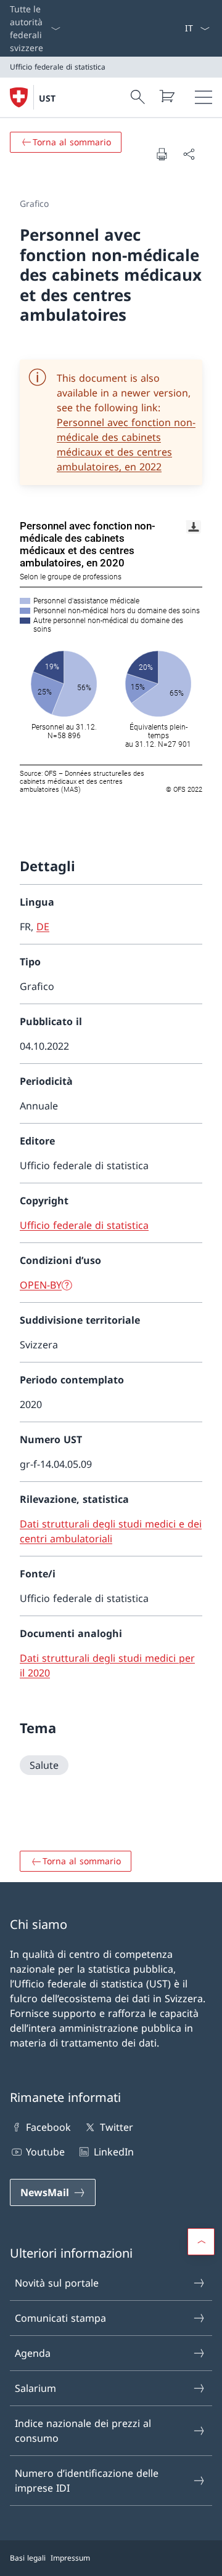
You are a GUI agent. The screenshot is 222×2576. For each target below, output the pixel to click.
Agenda (33, 2353)
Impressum (70, 2558)
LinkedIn (113, 2152)
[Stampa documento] (162, 154)
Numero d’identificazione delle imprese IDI (87, 2481)
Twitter (116, 2127)
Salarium (35, 2388)
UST (47, 98)
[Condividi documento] (189, 154)
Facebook (48, 2127)
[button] (201, 2242)
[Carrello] (166, 96)
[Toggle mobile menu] (203, 97)
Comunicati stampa (60, 2318)
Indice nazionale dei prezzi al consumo (83, 2431)
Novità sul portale (57, 2283)
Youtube (45, 2152)
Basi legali (28, 2558)
